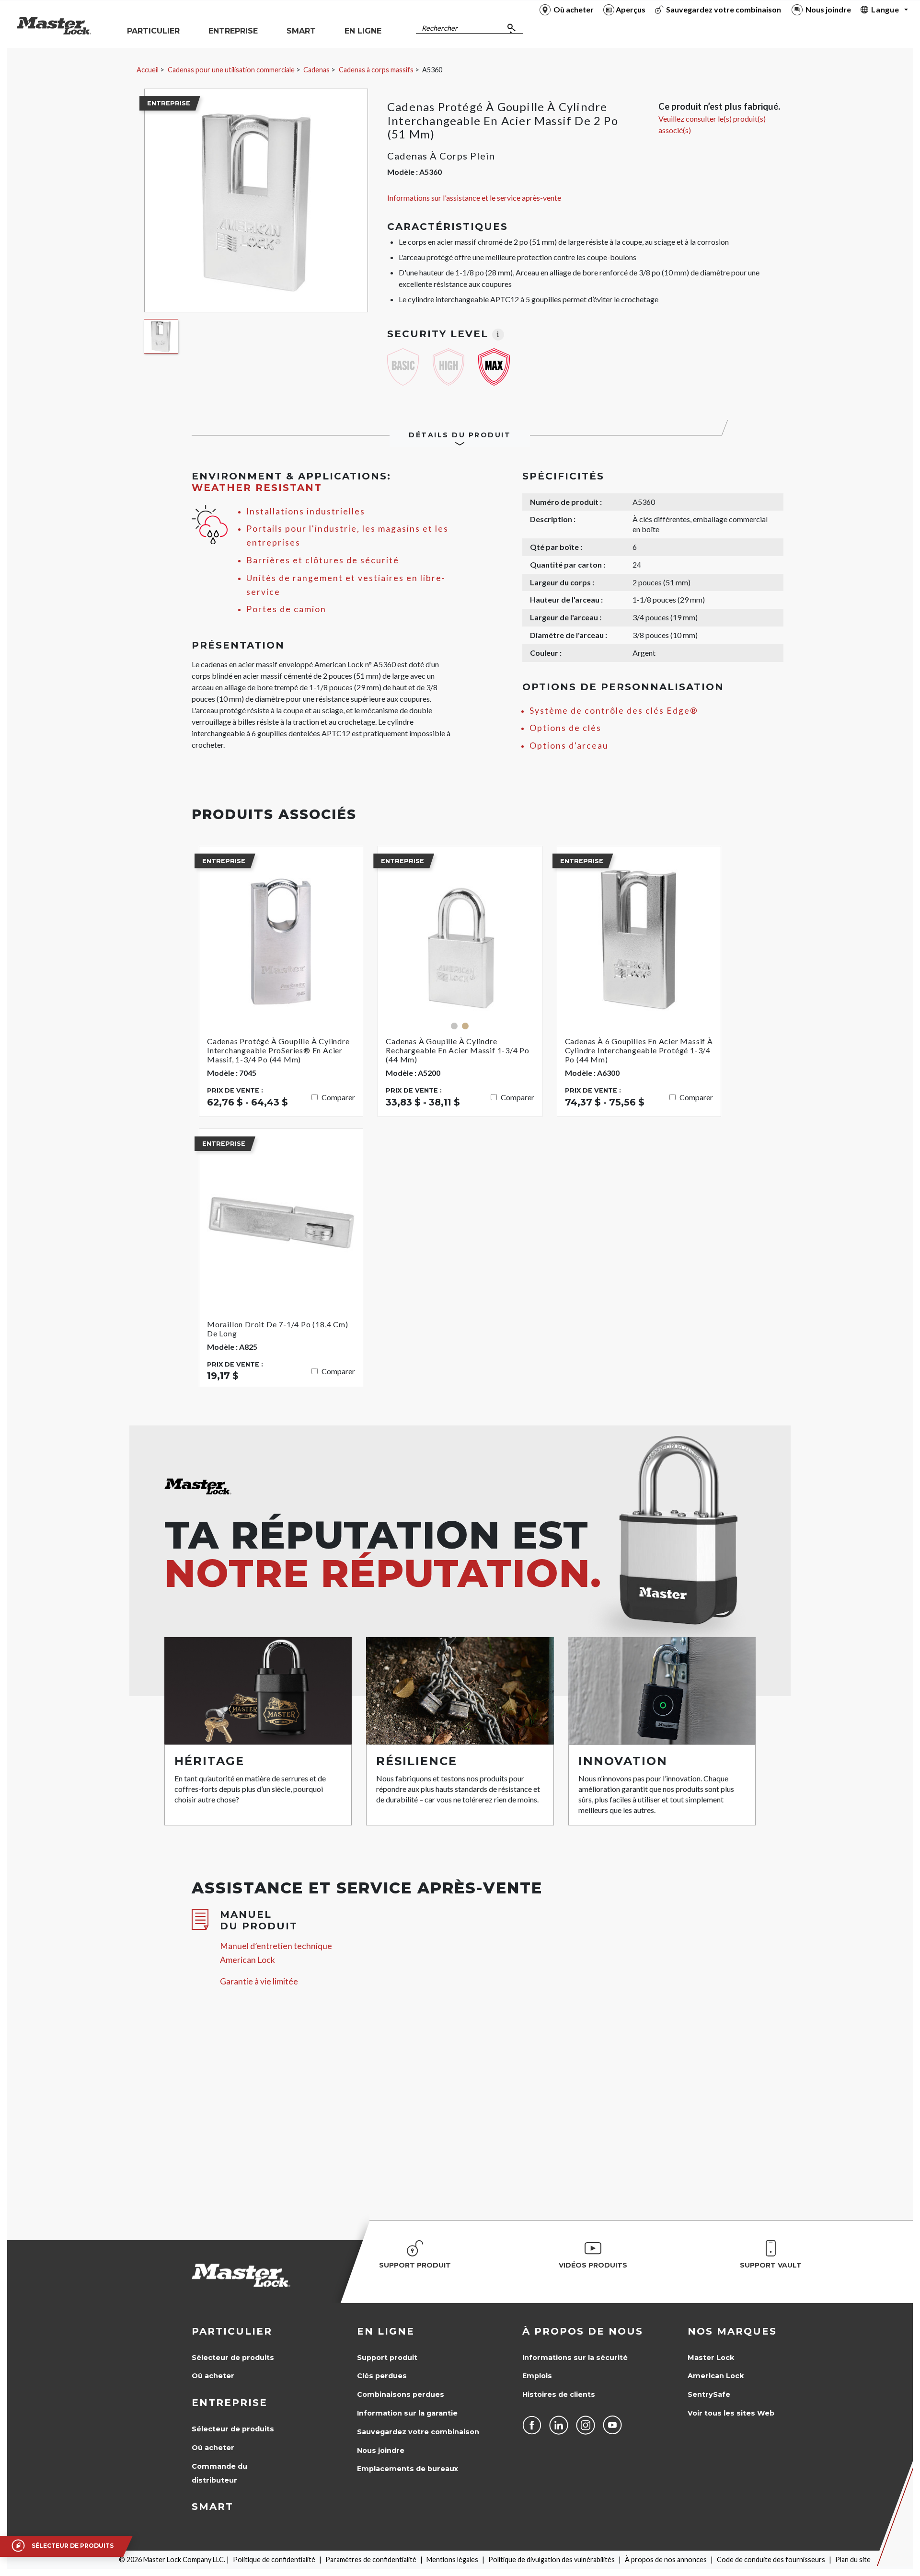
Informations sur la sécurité (575, 2358)
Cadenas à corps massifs (376, 70)
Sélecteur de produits (233, 2358)
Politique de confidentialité (274, 2559)
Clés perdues (382, 2376)
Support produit (387, 2358)
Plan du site (853, 2559)
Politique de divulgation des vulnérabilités (552, 2559)
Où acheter (213, 2376)
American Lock (716, 2376)
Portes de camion (286, 609)
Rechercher (440, 28)
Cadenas (316, 70)
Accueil (148, 70)
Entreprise (230, 2403)
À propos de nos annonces (666, 2559)
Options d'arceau (569, 746)
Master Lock (711, 2358)
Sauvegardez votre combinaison (418, 2432)
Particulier (232, 2331)
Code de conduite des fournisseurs (771, 2559)
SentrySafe (709, 2394)
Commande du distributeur (219, 2473)
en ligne (386, 2331)
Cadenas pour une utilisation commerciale (231, 70)
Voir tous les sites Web (731, 2413)
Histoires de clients (559, 2394)
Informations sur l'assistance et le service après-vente (474, 198)
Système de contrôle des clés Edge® (614, 711)
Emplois (537, 2376)
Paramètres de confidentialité (371, 2559)
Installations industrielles (306, 511)
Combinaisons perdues (401, 2394)
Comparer (338, 1097)
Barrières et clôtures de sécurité (323, 560)
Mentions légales (452, 2559)
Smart (213, 2507)
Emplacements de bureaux (408, 2469)
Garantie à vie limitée (259, 1981)
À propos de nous (583, 2331)
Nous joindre (381, 2451)
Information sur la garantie (407, 2413)
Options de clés (565, 728)
